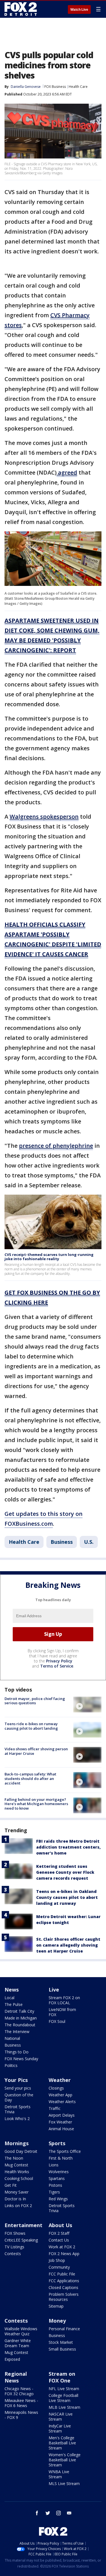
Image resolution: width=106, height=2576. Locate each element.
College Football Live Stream (63, 2398)
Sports (57, 2143)
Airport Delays (62, 2115)
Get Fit (11, 2185)
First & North (61, 2158)
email (69, 2513)
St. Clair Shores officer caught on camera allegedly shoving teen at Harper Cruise (68, 1945)
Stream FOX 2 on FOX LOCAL (64, 2000)
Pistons (55, 2185)
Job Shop (57, 2260)
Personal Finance (64, 2329)
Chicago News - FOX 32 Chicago (19, 2391)
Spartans (57, 2178)
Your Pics (16, 2080)
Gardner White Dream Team (18, 2343)
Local (9, 1998)
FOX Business (55, 87)
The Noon (14, 2158)
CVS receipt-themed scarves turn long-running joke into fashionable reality (49, 1257)
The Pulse (14, 2004)
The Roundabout (20, 2025)
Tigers (54, 2192)
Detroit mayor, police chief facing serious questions (35, 1701)
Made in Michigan (21, 2018)
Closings (56, 2088)
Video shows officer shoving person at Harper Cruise (36, 1751)
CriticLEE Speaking (21, 2240)
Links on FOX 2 (18, 2206)
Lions (54, 2165)
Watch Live (79, 10)
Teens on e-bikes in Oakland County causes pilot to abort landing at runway (67, 1897)
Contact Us (59, 2240)
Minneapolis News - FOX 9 (21, 2415)
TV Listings (14, 2247)
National (12, 2038)
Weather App (60, 2095)
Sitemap (56, 2306)
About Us (60, 2225)
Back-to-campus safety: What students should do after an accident (30, 1778)
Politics (11, 2065)
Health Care (78, 87)
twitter (48, 2513)
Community (59, 2267)
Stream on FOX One (62, 2377)
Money (57, 2321)
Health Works (17, 2172)
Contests (13, 2254)
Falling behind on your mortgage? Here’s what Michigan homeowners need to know (36, 1804)
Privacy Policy (59, 1661)
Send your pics (18, 2088)
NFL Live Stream (64, 2389)
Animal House (61, 2129)
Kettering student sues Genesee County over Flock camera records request (65, 1872)
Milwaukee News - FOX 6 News (21, 2403)
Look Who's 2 (17, 2119)
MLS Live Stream (64, 2483)
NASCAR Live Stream (61, 2417)
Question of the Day (19, 2097)
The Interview (17, 2032)
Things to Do (17, 2052)
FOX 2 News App (64, 2254)
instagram (59, 2513)
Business (62, 1542)
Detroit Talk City (19, 2011)
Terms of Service (57, 1666)
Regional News (16, 2377)
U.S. (89, 1542)
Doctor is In (15, 2199)
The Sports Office (65, 2151)
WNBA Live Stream (59, 2474)
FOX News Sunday (21, 2059)
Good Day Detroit (21, 2151)
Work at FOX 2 (62, 2247)
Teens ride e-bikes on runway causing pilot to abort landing (31, 1726)
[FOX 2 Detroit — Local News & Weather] (21, 9)
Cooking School (19, 2178)
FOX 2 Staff (59, 2233)
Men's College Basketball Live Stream (62, 2443)
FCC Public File (62, 2274)
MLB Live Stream (64, 2407)
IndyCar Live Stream (60, 2428)
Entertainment (23, 2225)
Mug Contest (16, 2165)
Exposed (12, 2359)
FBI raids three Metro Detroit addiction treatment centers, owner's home (68, 1847)
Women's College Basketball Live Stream (65, 2460)
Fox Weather (60, 2122)
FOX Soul (57, 2021)
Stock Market (61, 2342)
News (12, 1990)
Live (54, 1990)
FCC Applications (64, 2281)
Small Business (62, 2349)
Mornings (17, 2143)
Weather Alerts (62, 2102)
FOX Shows (15, 2233)
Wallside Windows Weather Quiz (21, 2331)
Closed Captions (63, 2287)
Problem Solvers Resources (64, 2297)
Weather (60, 2080)
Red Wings (58, 2199)
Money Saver (17, 2192)
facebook (37, 2513)
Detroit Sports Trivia (18, 2109)
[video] (87, 1705)
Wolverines (59, 2172)
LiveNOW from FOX (62, 2012)
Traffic (55, 2108)
